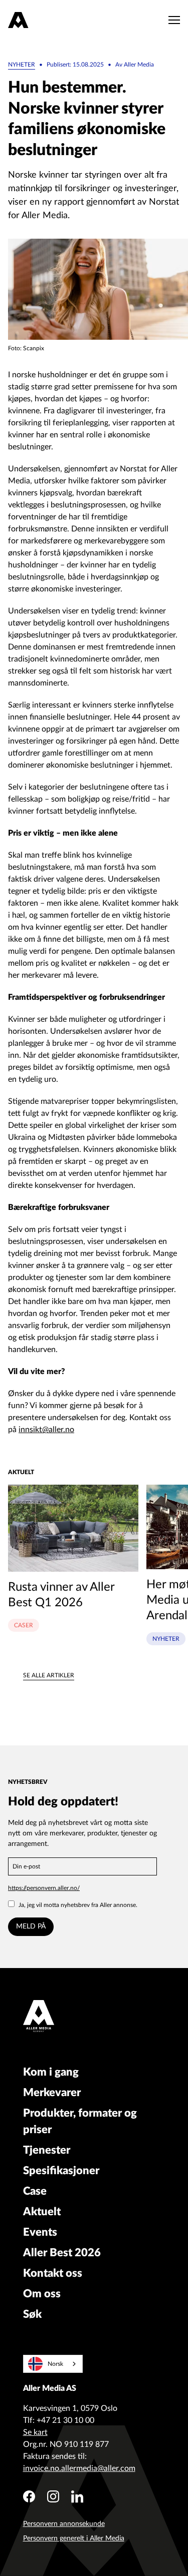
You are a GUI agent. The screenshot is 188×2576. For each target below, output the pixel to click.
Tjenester (47, 2150)
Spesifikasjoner (61, 2171)
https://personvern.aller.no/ (44, 1888)
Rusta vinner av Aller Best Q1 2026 (61, 1595)
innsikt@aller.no (46, 1430)
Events (40, 2232)
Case (35, 2191)
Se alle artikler (49, 1675)
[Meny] (172, 20)
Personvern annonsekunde (64, 2524)
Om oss (42, 2294)
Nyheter (22, 65)
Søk (32, 2314)
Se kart (35, 2432)
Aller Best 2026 (62, 2253)
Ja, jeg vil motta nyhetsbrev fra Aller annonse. (78, 1905)
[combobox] (53, 2364)
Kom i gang (51, 2072)
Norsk (55, 2364)
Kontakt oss (53, 2273)
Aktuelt (42, 2212)
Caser (24, 1625)
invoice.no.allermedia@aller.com (79, 2468)
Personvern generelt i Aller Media (74, 2538)
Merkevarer (52, 2093)
